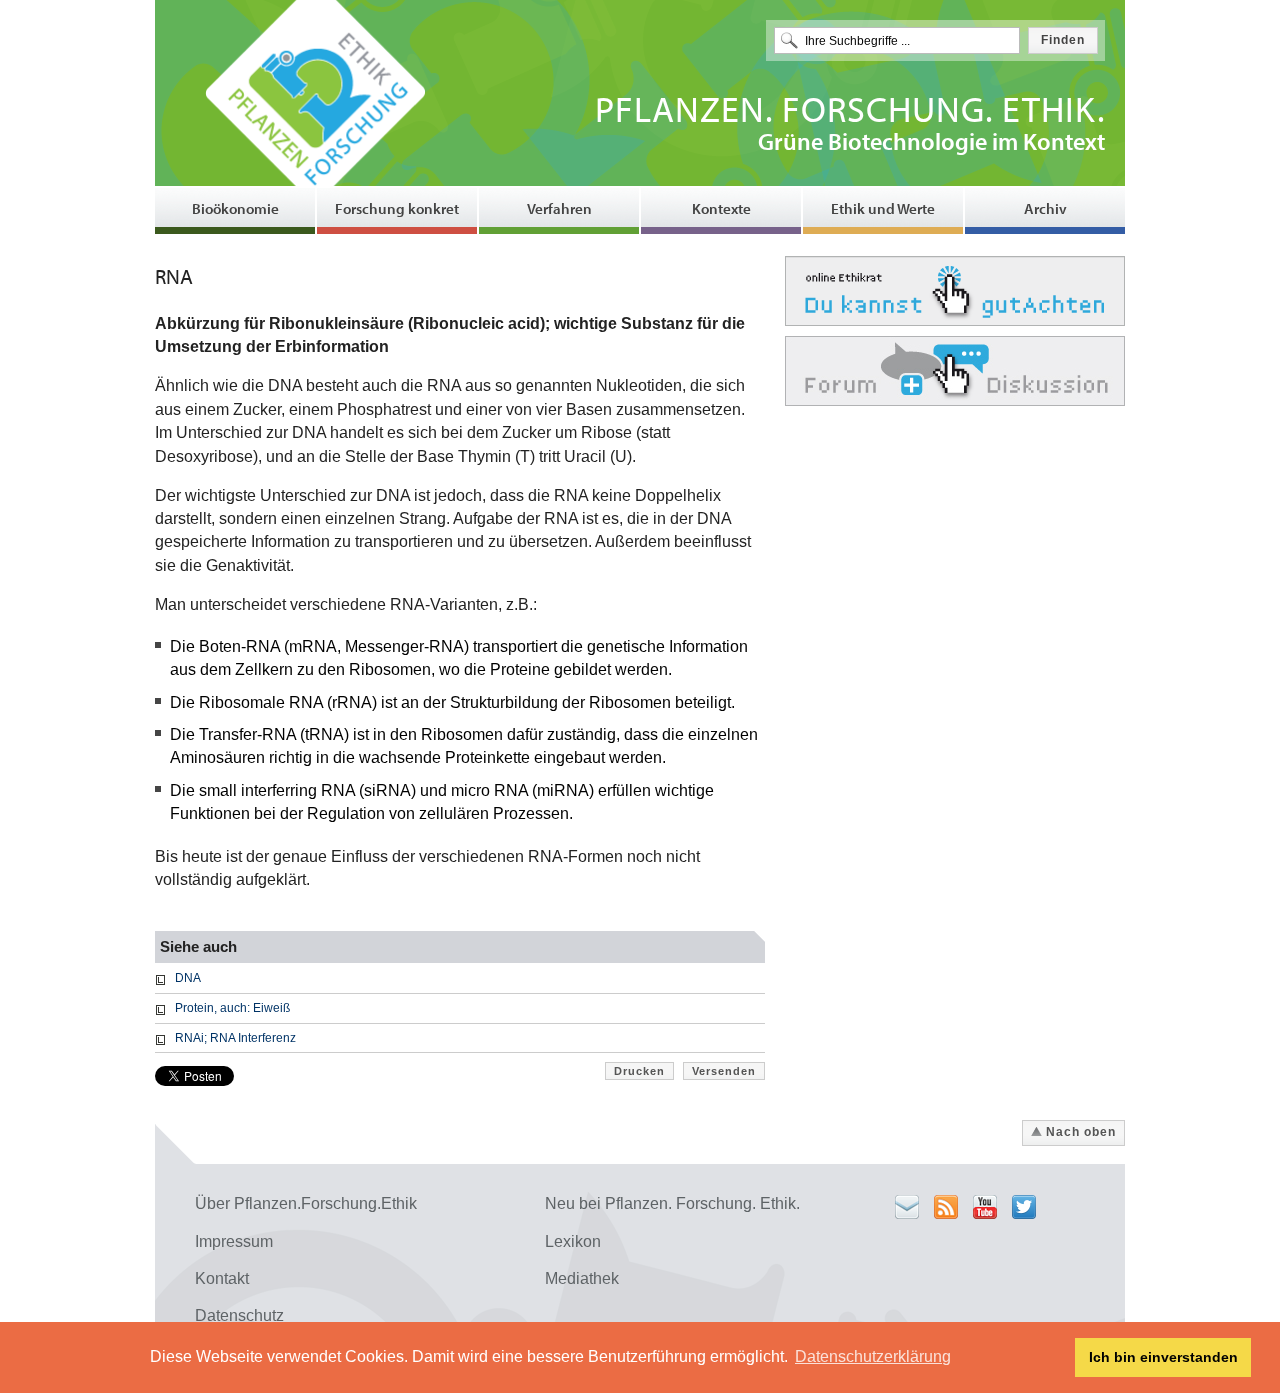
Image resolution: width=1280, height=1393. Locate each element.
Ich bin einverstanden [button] (1163, 1357)
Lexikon (573, 1241)
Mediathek (582, 1278)
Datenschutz (239, 1315)
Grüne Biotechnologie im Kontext (850, 126)
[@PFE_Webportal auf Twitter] (1024, 1207)
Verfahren (559, 208)
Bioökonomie (235, 208)
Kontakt (222, 1278)
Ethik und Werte (883, 208)
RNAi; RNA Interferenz (235, 1038)
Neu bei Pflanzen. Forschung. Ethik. (672, 1203)
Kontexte (721, 208)
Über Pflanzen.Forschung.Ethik (306, 1203)
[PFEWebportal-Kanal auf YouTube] (985, 1207)
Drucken (639, 1071)
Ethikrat (955, 291)
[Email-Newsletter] (907, 1207)
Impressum (234, 1241)
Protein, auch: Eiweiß (232, 1008)
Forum (955, 371)
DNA (188, 978)
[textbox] (897, 40)
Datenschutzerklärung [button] (873, 1356)
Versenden (724, 1071)
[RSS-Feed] (946, 1207)
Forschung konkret (397, 208)
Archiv (1045, 208)
